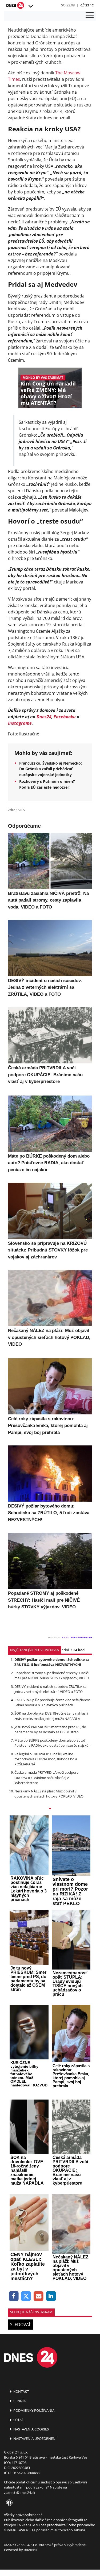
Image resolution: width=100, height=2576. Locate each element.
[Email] (39, 2296)
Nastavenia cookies (31, 2429)
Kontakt (21, 2391)
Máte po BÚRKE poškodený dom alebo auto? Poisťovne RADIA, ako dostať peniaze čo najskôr (52, 1743)
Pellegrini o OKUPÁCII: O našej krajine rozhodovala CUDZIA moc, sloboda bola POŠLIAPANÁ (46, 1759)
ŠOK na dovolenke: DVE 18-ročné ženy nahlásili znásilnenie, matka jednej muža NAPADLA (51, 1716)
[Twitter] (26, 2296)
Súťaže (19, 2420)
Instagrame (20, 723)
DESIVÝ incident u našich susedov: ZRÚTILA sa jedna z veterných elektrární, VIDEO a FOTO (50, 1689)
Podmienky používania (33, 2410)
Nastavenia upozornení (35, 2438)
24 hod (79, 1650)
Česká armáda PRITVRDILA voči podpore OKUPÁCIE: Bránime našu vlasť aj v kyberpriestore (46, 1777)
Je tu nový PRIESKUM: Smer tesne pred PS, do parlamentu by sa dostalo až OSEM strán (50, 1729)
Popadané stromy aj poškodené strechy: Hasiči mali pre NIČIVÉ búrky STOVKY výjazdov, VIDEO (52, 1675)
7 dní (65, 1650)
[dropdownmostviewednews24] (50, 1809)
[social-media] (8, 2503)
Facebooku (65, 717)
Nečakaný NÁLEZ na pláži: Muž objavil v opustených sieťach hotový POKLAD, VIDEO (49, 1794)
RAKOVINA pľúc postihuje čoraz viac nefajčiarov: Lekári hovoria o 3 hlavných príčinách (52, 1702)
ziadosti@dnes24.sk (20, 2493)
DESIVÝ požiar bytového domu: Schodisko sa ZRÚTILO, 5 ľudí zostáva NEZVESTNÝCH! (52, 1662)
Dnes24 (44, 717)
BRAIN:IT (31, 2550)
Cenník (19, 2401)
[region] (30, 6)
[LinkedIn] (51, 2296)
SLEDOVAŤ (20, 2325)
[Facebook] (14, 2296)
